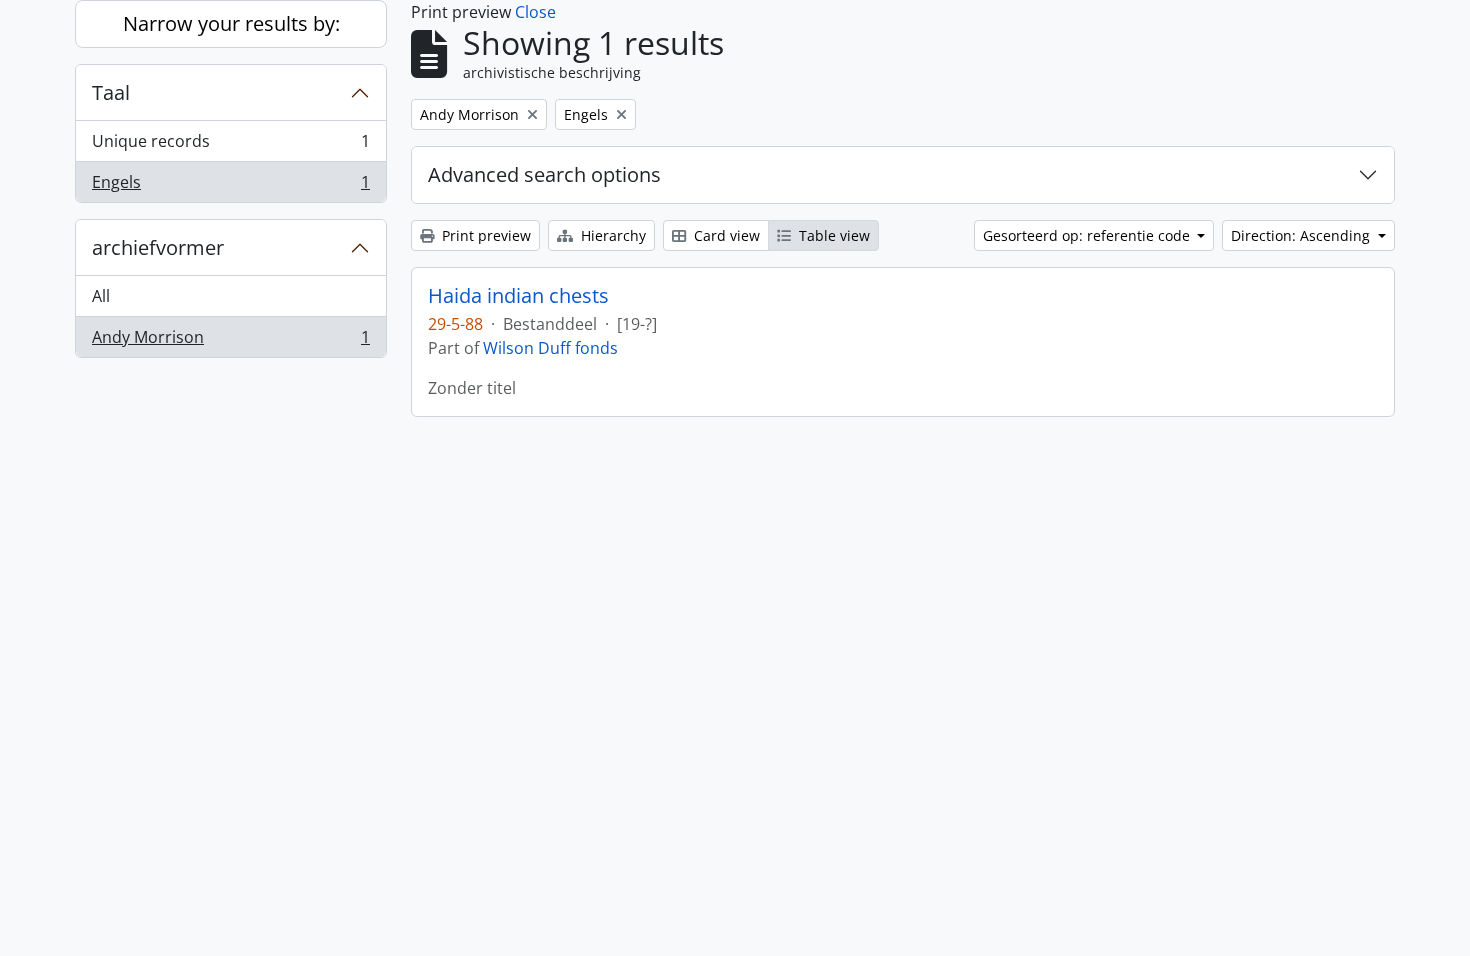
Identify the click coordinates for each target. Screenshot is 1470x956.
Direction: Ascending (1302, 235)
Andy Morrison (230, 341)
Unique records (230, 146)
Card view (725, 235)
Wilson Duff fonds (550, 348)
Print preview (484, 235)
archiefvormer (158, 247)
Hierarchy (611, 235)
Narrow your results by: (231, 23)
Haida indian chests (518, 296)
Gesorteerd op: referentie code (1088, 235)
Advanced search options (544, 174)
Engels (230, 186)
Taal (111, 92)
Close (535, 12)
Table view (832, 235)
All (101, 296)
